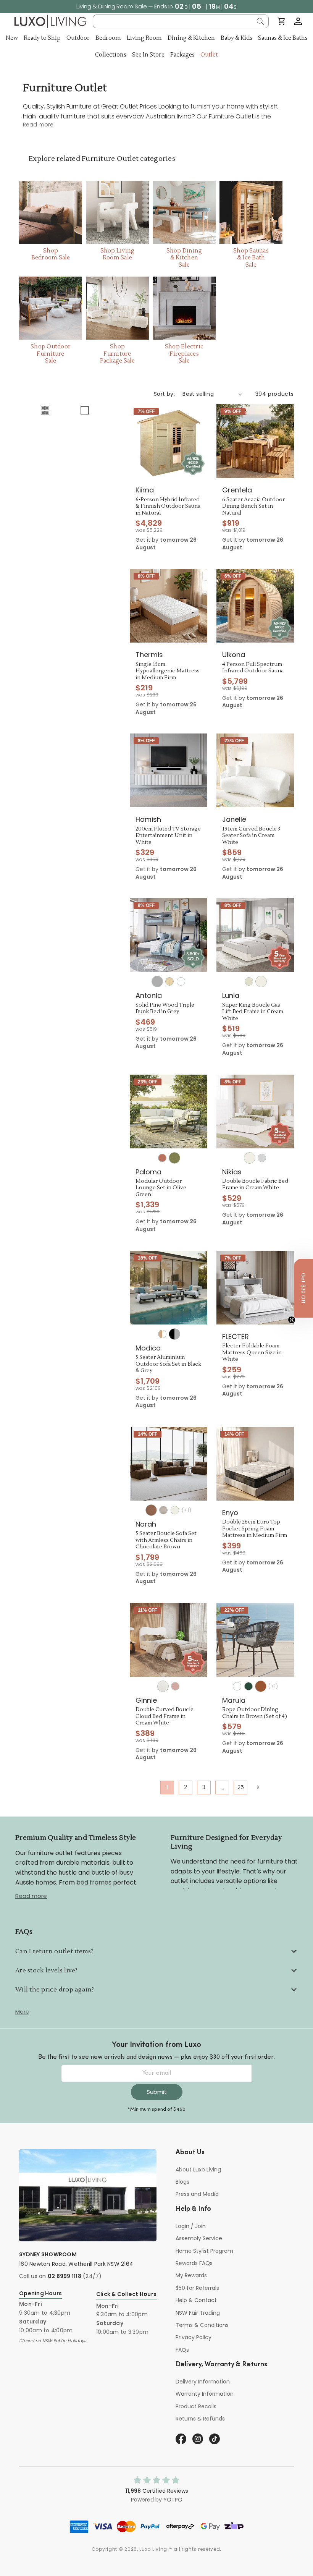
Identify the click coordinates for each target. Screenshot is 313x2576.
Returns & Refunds (200, 2419)
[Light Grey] (262, 1158)
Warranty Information (205, 2394)
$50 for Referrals (197, 2288)
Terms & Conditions (202, 2325)
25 (241, 1787)
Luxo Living (153, 2549)
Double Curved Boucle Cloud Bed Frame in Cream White (165, 1716)
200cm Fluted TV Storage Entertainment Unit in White (168, 836)
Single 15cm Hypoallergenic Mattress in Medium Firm (168, 671)
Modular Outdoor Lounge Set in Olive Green (161, 1188)
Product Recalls (196, 2406)
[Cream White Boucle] (163, 1686)
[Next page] (257, 1787)
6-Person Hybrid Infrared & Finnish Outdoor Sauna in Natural (168, 507)
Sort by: (164, 394)
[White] (181, 981)
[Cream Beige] (249, 981)
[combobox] (181, 21)
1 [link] (167, 1787)
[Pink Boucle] (175, 1686)
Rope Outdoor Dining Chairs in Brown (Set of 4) (255, 1713)
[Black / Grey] (174, 1334)
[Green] (248, 1686)
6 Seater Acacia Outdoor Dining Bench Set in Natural (253, 507)
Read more (31, 1896)
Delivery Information (203, 2382)
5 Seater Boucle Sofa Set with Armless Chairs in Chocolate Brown (166, 1540)
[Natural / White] (162, 1334)
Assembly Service (199, 2238)
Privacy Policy (194, 2337)
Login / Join (191, 2226)
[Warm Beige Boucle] (163, 1510)
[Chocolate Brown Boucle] (151, 1510)
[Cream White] (261, 981)
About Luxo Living (198, 2170)
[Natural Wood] (169, 981)
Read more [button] (38, 125)
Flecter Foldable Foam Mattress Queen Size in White (252, 1353)
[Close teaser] (292, 1320)
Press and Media (197, 2194)
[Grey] (157, 981)
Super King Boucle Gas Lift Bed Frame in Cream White (253, 1012)
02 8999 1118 (65, 2276)
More (22, 2012)
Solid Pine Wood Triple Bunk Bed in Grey (165, 1009)
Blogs (182, 2182)
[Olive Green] (174, 1158)
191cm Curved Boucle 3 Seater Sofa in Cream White (251, 836)
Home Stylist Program (204, 2251)
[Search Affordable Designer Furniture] (260, 21)
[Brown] (261, 1686)
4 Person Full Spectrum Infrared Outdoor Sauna (253, 668)
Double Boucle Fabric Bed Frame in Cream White (255, 1185)
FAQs (182, 2350)
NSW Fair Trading (198, 2313)
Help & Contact (196, 2300)
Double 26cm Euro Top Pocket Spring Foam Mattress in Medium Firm (255, 1529)
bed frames (94, 1882)
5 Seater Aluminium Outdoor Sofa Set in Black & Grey (168, 1364)
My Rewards (191, 2275)
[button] (298, 21)
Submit (157, 2092)
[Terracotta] (162, 1158)
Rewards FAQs (194, 2263)
